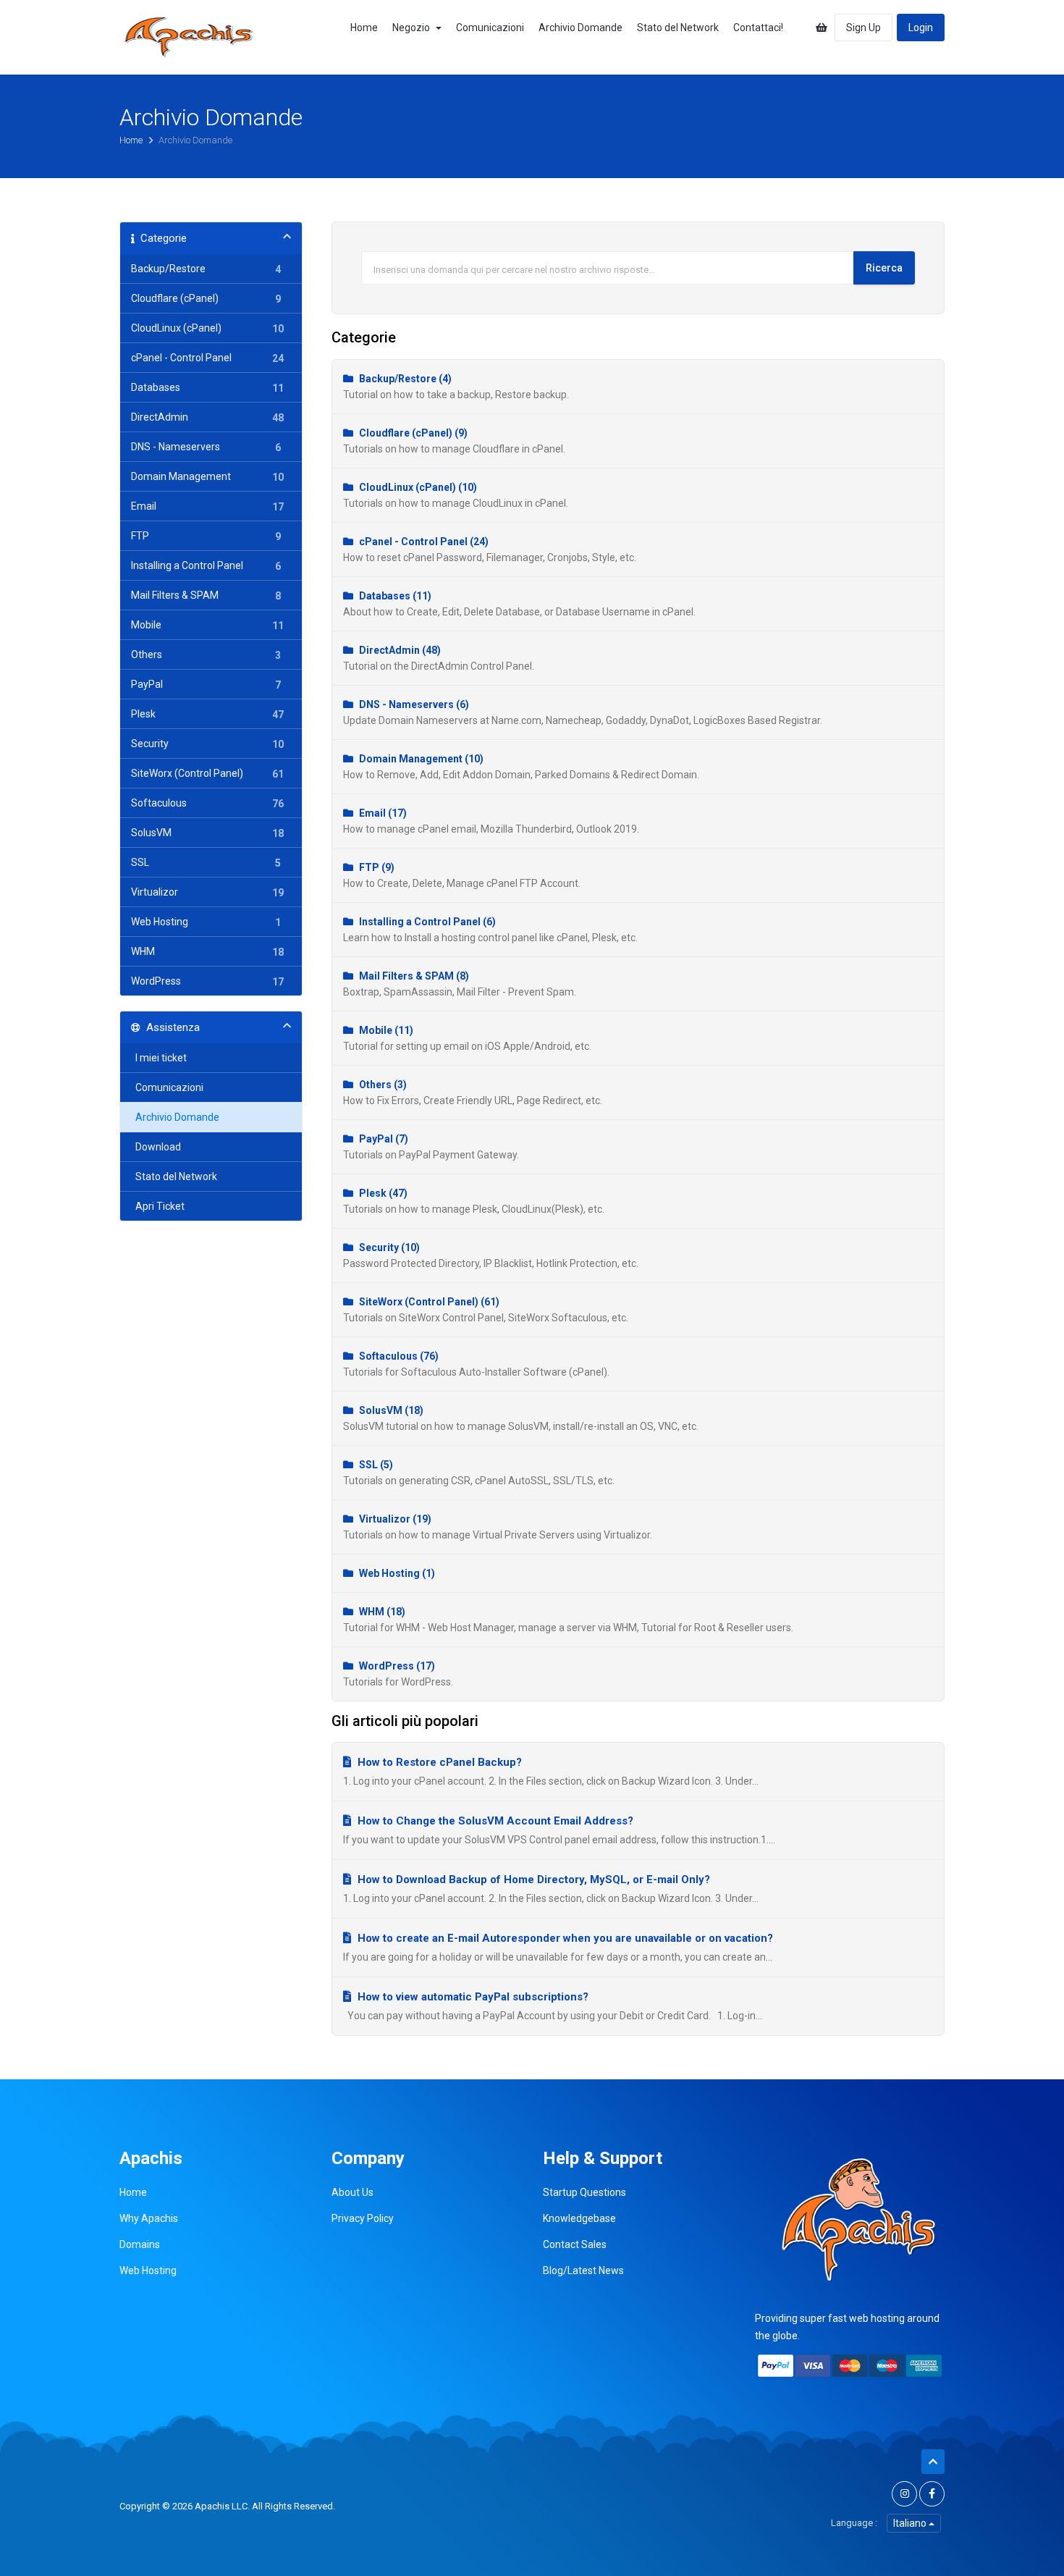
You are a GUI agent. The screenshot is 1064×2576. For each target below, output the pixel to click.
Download (156, 1147)
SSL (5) (479, 1473)
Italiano (911, 2523)
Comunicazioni (490, 28)
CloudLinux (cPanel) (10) (456, 495)
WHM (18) (568, 1620)
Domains (140, 2244)
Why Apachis (149, 2218)
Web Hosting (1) (396, 1573)
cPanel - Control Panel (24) (490, 550)
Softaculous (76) (476, 1364)
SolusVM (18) (521, 1418)
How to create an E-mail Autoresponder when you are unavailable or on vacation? (564, 1938)
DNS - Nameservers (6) (583, 712)
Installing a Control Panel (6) (490, 930)
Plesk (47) (474, 1201)
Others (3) (473, 1093)
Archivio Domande (580, 28)
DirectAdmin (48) (439, 658)
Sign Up (864, 28)
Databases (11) (519, 604)
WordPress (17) (398, 1674)
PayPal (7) (431, 1147)
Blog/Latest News (583, 2270)
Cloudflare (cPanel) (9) (454, 441)
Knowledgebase (579, 2218)
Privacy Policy (363, 2218)
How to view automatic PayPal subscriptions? (472, 1997)
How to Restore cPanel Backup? (438, 1762)
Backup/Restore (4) (456, 387)
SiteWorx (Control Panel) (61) (486, 1310)
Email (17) (491, 821)
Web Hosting (148, 2270)
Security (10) (491, 1255)
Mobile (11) (467, 1038)
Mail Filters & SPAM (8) (460, 984)
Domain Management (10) (521, 767)
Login (921, 28)
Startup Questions (584, 2192)
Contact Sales (575, 2244)
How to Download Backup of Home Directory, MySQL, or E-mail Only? (532, 1880)
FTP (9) (462, 875)
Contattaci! (758, 28)
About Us (352, 2192)
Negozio (413, 28)
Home (364, 28)
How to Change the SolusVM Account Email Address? (494, 1821)
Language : (854, 2523)
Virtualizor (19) (498, 1527)
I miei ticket (159, 1058)
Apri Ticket (158, 1206)
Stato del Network (678, 28)
